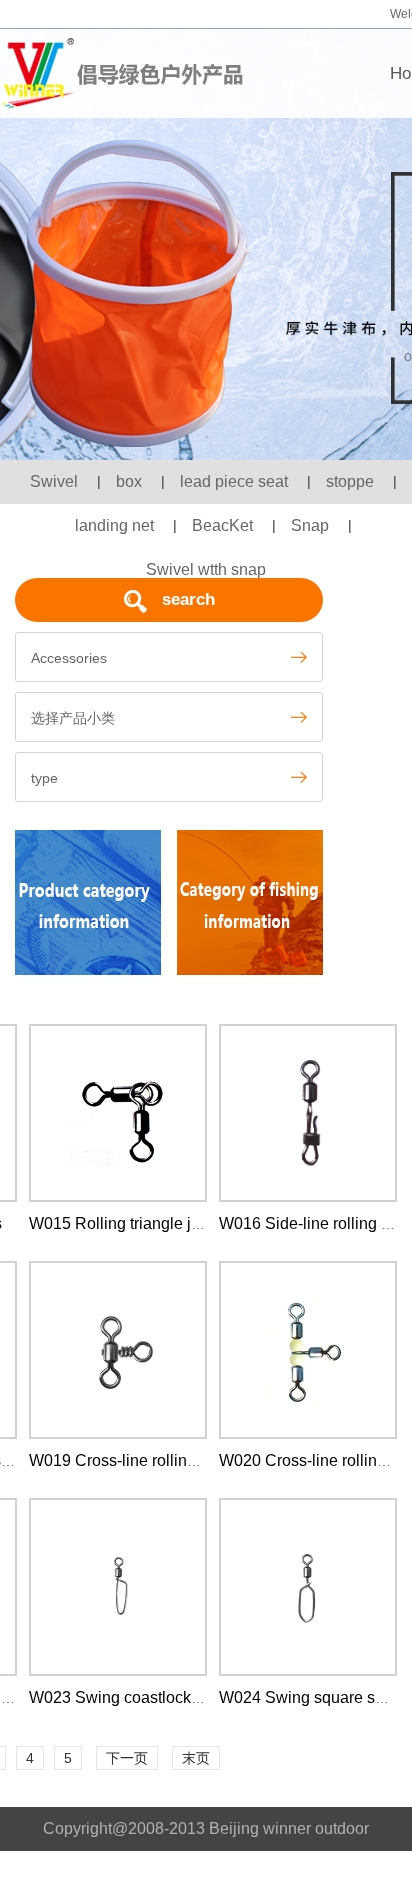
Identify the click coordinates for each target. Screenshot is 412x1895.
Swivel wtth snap (206, 569)
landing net (114, 525)
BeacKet (222, 525)
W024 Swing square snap (310, 1697)
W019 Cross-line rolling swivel (137, 1460)
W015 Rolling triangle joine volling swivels (179, 1223)
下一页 (127, 1758)
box (129, 481)
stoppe (350, 481)
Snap (310, 525)
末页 (196, 1758)
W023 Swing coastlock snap (129, 1697)
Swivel (54, 481)
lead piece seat (234, 481)
